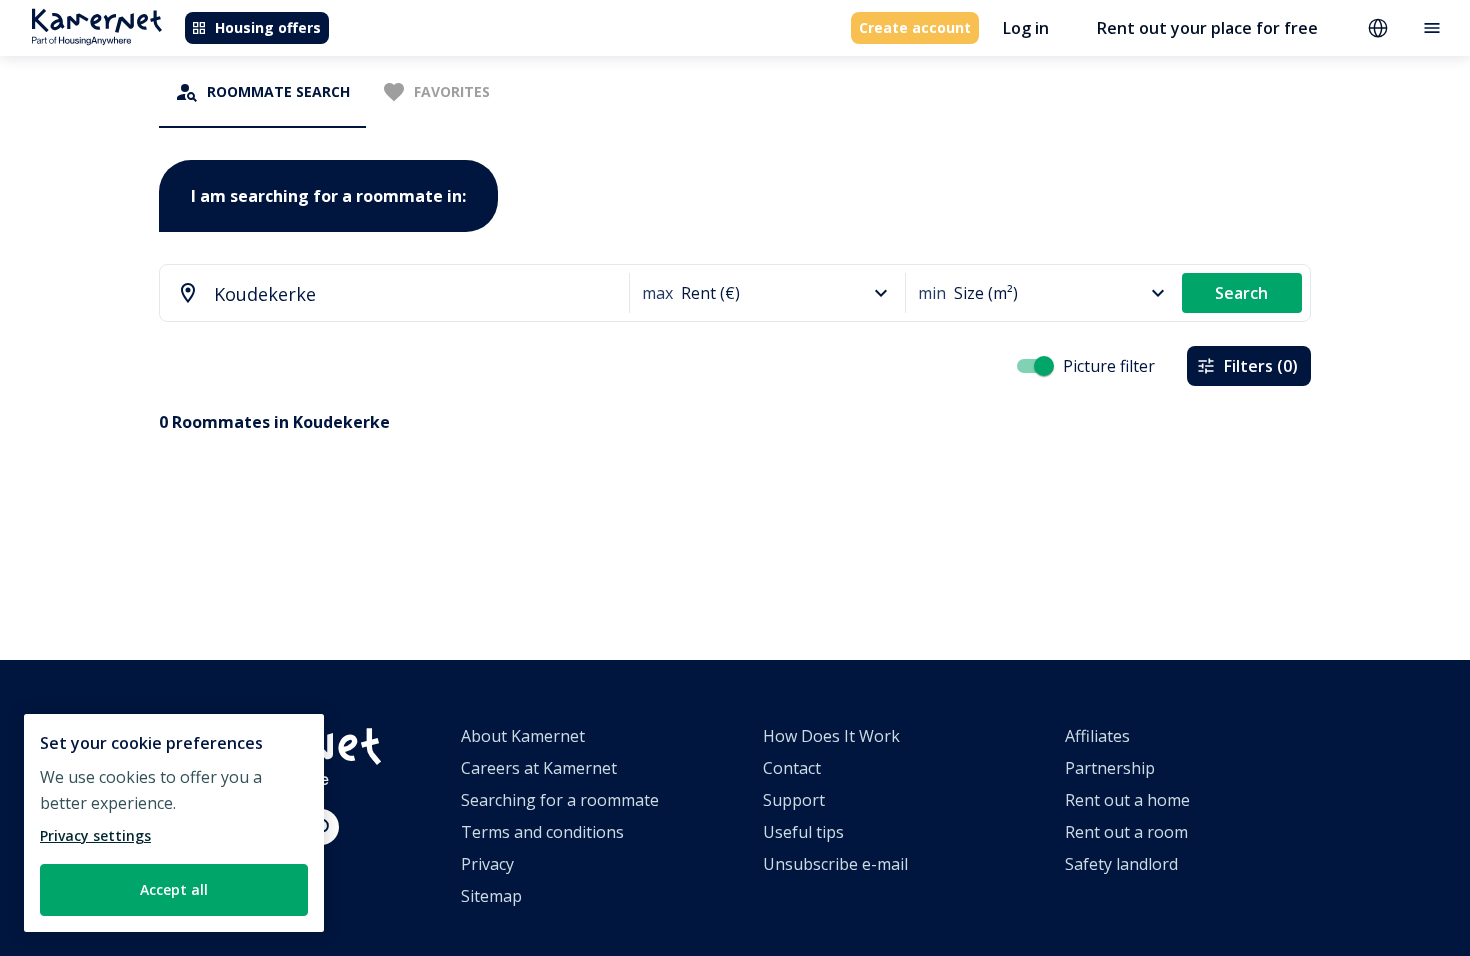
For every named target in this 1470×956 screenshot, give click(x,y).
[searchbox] (414, 294)
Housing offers (268, 27)
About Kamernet (523, 736)
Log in (1026, 28)
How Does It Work (831, 736)
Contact (792, 768)
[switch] (1044, 366)
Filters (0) (1261, 366)
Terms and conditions (542, 832)
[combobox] (385, 294)
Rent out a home (1127, 800)
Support (794, 800)
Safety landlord (1121, 864)
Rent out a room (1126, 832)
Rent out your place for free (1207, 28)
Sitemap (491, 896)
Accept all (174, 889)
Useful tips (803, 832)
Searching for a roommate (560, 800)
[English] (1378, 28)
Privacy (487, 864)
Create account (915, 27)
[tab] (262, 92)
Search (1241, 293)
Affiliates (1097, 736)
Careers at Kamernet (539, 768)
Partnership (1110, 768)
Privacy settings (95, 835)
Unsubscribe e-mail (835, 864)
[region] (174, 823)
